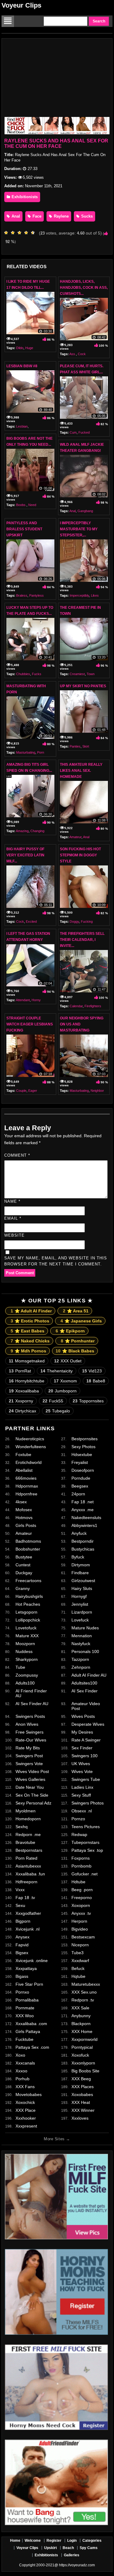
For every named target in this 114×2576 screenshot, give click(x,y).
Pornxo (22, 1992)
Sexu (20, 1905)
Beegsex (80, 1486)
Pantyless (36, 595)
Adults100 (25, 1683)
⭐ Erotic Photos (30, 1321)
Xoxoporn (81, 1905)
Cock (82, 354)
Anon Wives (27, 1724)
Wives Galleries (30, 1779)
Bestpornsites (85, 1439)
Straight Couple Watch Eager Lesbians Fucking (30, 1024)
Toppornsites (88, 1401)
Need (32, 505)
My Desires (82, 1732)
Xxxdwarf (80, 1961)
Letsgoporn (26, 1612)
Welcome (33, 2541)
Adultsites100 (84, 1683)
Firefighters (93, 1006)
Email (13, 1218)
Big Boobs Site (85, 2071)
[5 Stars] (34, 233)
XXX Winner (83, 2110)
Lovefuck (80, 1620)
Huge (29, 348)
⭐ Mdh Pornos (28, 1351)
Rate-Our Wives (31, 1740)
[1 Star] (8, 233)
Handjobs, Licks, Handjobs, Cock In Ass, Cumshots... (84, 288)
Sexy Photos (83, 1447)
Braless (22, 595)
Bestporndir (83, 1541)
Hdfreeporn (26, 1882)
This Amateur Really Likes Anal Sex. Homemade (81, 771)
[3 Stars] (21, 233)
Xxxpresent (26, 2126)
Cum (73, 432)
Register (54, 2541)
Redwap (79, 1835)
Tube (20, 1667)
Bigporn (23, 1921)
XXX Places (83, 2087)
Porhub (22, 2079)
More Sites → (57, 2139)
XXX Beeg (81, 2079)
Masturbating (26, 752)
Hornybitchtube (27, 1381)
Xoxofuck (80, 2055)
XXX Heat (81, 2102)
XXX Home (82, 2031)
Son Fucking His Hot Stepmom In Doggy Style (80, 855)
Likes (95, 595)
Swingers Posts (30, 1716)
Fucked (84, 432)
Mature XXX (27, 1636)
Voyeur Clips (21, 5)
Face (36, 216)
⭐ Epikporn (70, 1331)
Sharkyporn (27, 1659)
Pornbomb (81, 1866)
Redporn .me (28, 1835)
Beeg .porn (82, 1890)
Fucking (87, 921)
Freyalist (80, 1462)
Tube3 (78, 1953)
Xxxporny (21, 1401)
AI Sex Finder (85, 1691)
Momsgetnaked (27, 1361)
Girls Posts (26, 1525)
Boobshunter (28, 1549)
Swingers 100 (85, 1756)
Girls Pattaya (28, 2031)
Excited (31, 921)
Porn (41, 752)
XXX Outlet (68, 1361)
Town (91, 674)
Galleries (72, 2555)
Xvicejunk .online (32, 1961)
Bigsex (22, 1953)
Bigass (22, 1976)
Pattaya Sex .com (32, 2047)
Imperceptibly (79, 595)
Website (14, 1235)
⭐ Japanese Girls (81, 1321)
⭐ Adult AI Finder (31, 1311)
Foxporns (81, 1858)
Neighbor (97, 1091)
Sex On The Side (32, 1795)
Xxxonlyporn (83, 2063)
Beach (68, 2548)
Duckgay (24, 1573)
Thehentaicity (57, 1371)
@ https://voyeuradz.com (75, 2565)
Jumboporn (62, 1391)
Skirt (86, 746)
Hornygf (79, 1596)
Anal (15, 216)
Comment (17, 1155)
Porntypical (82, 2047)
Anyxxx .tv (81, 1913)
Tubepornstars (85, 1842)
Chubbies (23, 674)
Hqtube (78, 1976)
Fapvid (22, 1945)
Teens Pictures (86, 1827)
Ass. (73, 354)
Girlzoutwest (83, 1581)
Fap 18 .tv (25, 1898)
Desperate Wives (88, 1724)
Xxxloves (80, 2118)
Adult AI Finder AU (89, 1675)
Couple (21, 1091)
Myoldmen (26, 1811)
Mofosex (24, 1510)
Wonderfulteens (31, 1447)
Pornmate (25, 2008)
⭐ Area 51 (76, 1311)
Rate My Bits (28, 1748)
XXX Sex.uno (84, 1992)
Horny (36, 1000)
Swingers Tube (86, 1779)
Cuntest (23, 1565)
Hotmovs (24, 1518)
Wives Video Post (32, 1771)
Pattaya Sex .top (87, 1850)
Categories (92, 2541)
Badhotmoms (28, 1541)
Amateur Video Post (86, 1706)
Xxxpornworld (85, 2039)
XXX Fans (25, 2087)
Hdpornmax (27, 1486)
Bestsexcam (83, 1937)
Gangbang (85, 511)
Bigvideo (80, 1929)
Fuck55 (53, 1401)
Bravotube (25, 1842)
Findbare (80, 1573)
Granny (23, 1588)
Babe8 (96, 1381)
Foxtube (23, 1455)
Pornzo (78, 1819)
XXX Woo (25, 2016)
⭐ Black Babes (75, 1351)
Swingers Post (29, 1756)
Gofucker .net (85, 1874)
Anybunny (81, 2016)
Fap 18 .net (83, 1502)
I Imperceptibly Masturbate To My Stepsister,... (79, 529)
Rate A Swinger (86, 1740)
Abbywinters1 (84, 1525)
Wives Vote (82, 1771)
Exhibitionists (24, 197)
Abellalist (24, 1470)
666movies (26, 1478)
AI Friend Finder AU (31, 1693)
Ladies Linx (82, 1787)
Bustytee (24, 1557)
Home (15, 2541)
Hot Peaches (28, 1604)
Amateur (75, 837)
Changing (37, 831)
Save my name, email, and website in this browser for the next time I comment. (56, 1261)
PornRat (20, 1371)
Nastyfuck (81, 1644)
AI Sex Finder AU (32, 1704)
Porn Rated (26, 1858)
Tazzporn (80, 1659)
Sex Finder (82, 1748)
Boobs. (21, 505)
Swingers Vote (29, 1764)
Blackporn (81, 2024)
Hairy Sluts (82, 1588)
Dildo (20, 348)
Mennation (82, 1636)
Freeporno (82, 1898)
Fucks (37, 674)
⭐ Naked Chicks (30, 1341)
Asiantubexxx (28, 1866)
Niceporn (80, 1945)
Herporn (79, 1921)
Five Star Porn (29, 1984)
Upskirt (50, 2548)
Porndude (81, 1478)
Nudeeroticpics (30, 1439)
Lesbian (22, 426)
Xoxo (20, 2055)
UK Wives (81, 1764)
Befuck (78, 1968)
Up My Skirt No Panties (83, 686)
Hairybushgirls (29, 1596)
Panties (75, 746)
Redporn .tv (83, 2000)
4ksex (21, 1502)
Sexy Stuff (81, 1795)
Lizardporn (82, 1612)
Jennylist (80, 1604)
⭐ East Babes (28, 1331)
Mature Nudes (85, 1628)
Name (12, 1201)
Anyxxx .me (83, 1510)
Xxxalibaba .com (31, 2024)
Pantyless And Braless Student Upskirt (24, 529)
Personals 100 (85, 1651)
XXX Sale (80, 2008)
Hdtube (78, 1882)
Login (72, 2541)
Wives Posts (83, 1716)
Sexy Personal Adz (33, 1803)
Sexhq (22, 1827)
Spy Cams (89, 2548)
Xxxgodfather (28, 1913)
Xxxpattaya (26, 1968)
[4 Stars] (28, 233)
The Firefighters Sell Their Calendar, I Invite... (82, 940)
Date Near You (30, 1787)
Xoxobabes (82, 2094)
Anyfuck (79, 1533)
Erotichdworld (29, 1462)
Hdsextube (82, 1455)
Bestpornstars (29, 1850)
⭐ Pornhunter (78, 1341)
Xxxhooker (26, 2118)
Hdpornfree (26, 1494)
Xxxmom (65, 1381)
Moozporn (25, 1644)
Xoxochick (25, 2102)
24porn (78, 1494)
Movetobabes (29, 2094)
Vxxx (20, 1890)
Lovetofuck (26, 1628)
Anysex (22, 1937)
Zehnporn (81, 1667)
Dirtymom (81, 1565)
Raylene (61, 216)
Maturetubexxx (86, 1984)
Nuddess (24, 1651)
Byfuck (78, 1557)
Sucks (86, 216)
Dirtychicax (22, 1411)
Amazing (22, 831)
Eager (33, 1091)
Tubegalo (58, 1411)
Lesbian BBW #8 (22, 366)
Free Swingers (29, 1732)
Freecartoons (28, 1581)
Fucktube (24, 2039)
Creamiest (77, 674)
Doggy (74, 921)
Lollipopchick (28, 1620)
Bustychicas (83, 1549)
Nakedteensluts (86, 1518)
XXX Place (26, 2110)
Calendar (76, 1006)
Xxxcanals (25, 2063)
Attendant (23, 1000)
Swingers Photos (88, 1803)
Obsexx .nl (82, 1811)
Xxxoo (21, 2071)
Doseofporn (83, 1470)
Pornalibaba (27, 2000)
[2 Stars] (14, 233)
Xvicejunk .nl (28, 1929)
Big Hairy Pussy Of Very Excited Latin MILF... (25, 855)
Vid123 (92, 1371)
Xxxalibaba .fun (30, 1874)
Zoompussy (27, 1675)
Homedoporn (28, 1819)
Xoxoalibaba (24, 1391)
